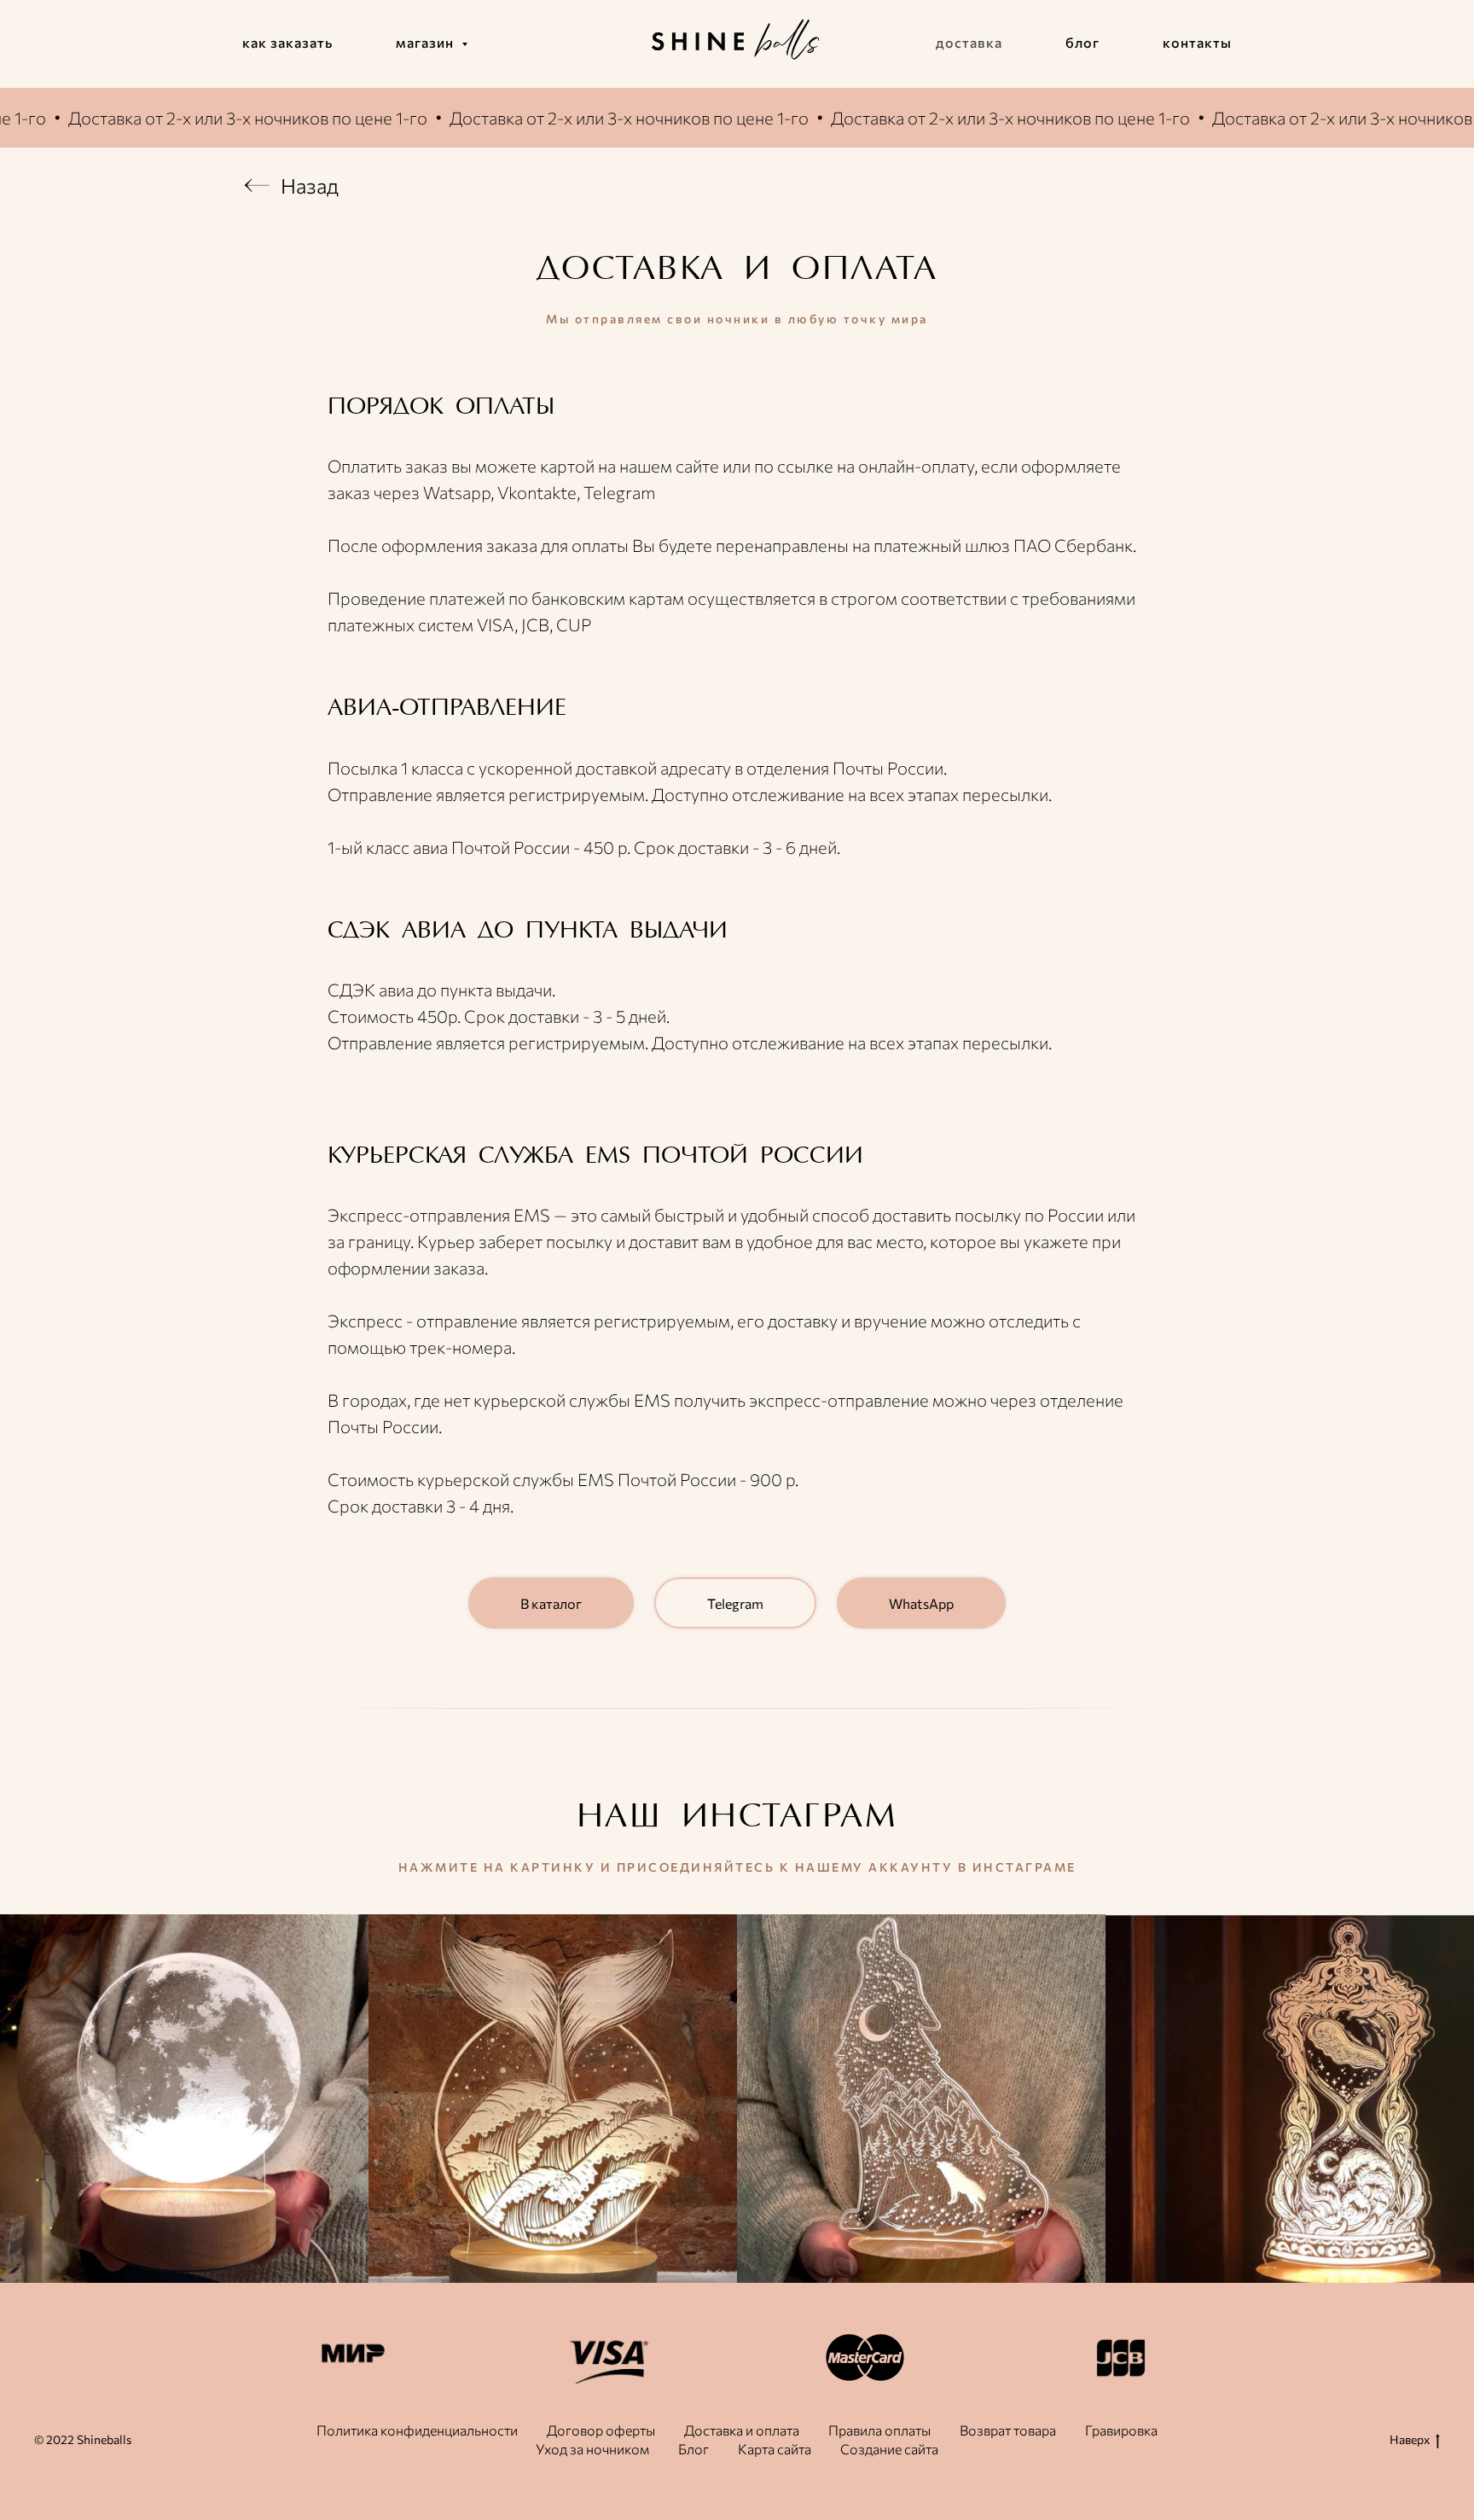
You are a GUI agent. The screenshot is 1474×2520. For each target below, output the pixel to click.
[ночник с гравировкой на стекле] (921, 2099)
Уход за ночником (592, 2449)
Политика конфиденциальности (417, 2430)
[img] (257, 185)
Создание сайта (889, 2449)
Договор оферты (601, 2430)
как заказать (287, 42)
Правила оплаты (879, 2430)
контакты (1197, 42)
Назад (310, 186)
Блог (693, 2449)
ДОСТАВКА (631, 271)
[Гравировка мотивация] (184, 2099)
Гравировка (1121, 2430)
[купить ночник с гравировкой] (1290, 2099)
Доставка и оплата (742, 2430)
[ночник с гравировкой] (553, 2099)
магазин (427, 42)
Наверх (1410, 2439)
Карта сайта (775, 2449)
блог (1082, 42)
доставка (969, 42)
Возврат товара (1008, 2430)
